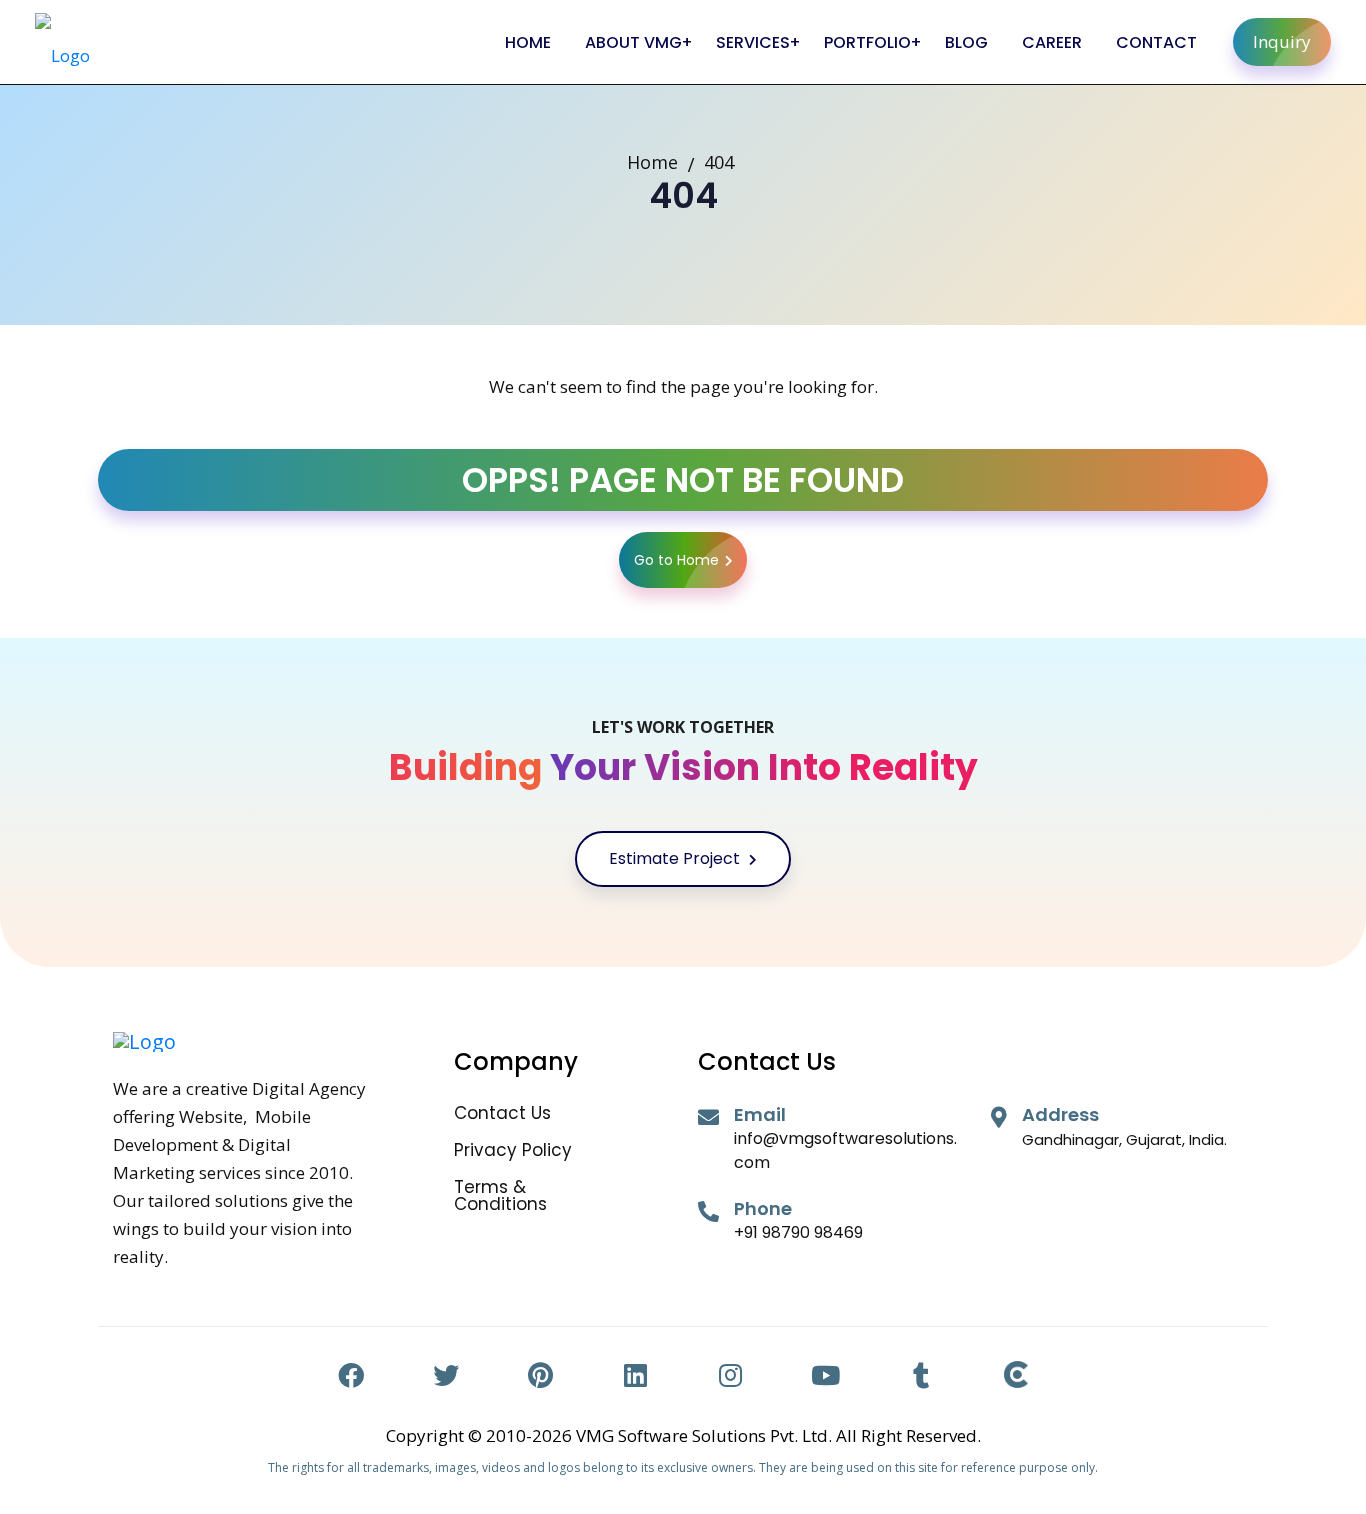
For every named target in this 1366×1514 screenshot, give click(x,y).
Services (753, 42)
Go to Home (676, 560)
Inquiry (1282, 41)
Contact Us (502, 1113)
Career (1052, 42)
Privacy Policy (513, 1150)
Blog (966, 42)
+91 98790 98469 (798, 1232)
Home (528, 42)
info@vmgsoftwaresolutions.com (845, 1150)
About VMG (633, 42)
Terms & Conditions (500, 1196)
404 (719, 162)
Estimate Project (676, 858)
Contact (1156, 42)
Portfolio (867, 42)
